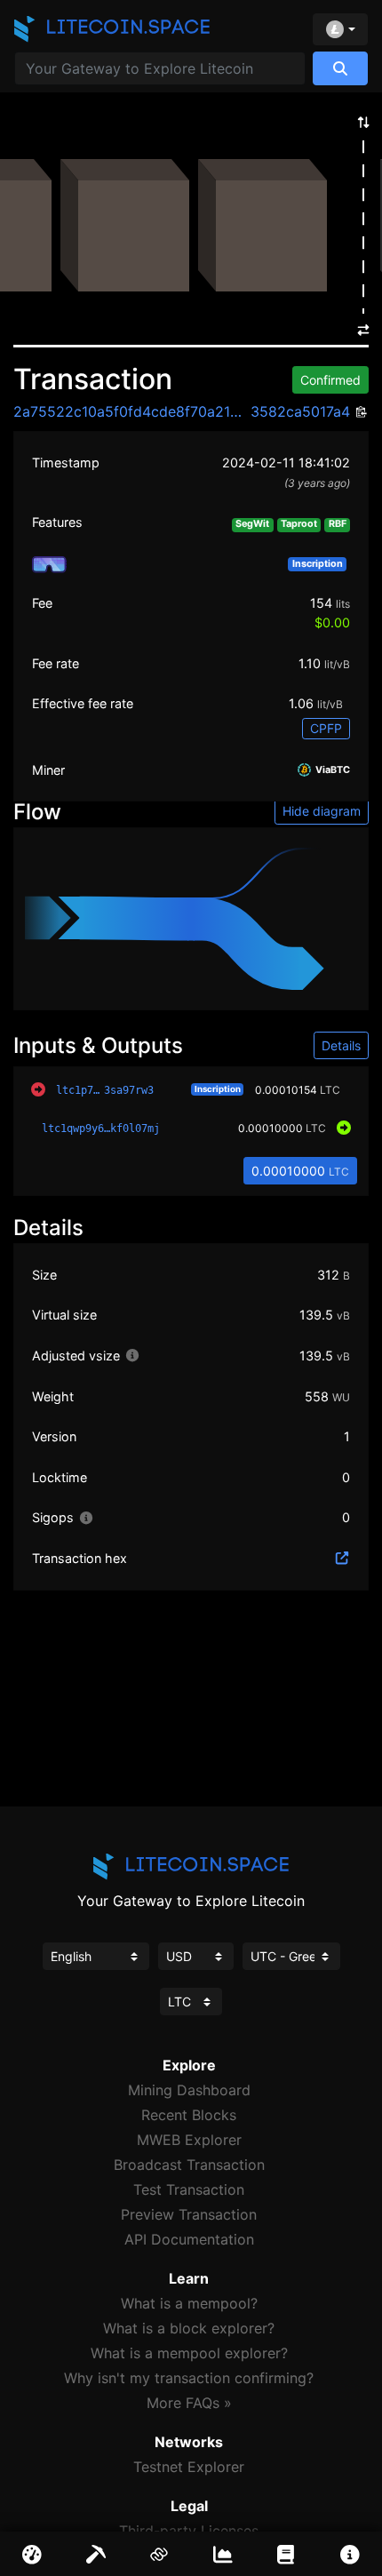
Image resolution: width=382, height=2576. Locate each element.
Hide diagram (322, 811)
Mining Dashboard (189, 2090)
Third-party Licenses (189, 2531)
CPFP (326, 728)
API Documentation (189, 2239)
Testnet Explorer (189, 2467)
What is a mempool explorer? (189, 2353)
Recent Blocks (189, 2115)
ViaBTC (331, 771)
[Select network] (340, 29)
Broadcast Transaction (189, 2165)
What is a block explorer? (189, 2328)
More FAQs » (189, 2403)
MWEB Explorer (189, 2140)
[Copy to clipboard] (359, 413)
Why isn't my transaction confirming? (189, 2378)
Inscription (218, 1089)
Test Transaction (189, 2189)
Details (341, 1045)
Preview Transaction (189, 2214)
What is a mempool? (189, 2303)
